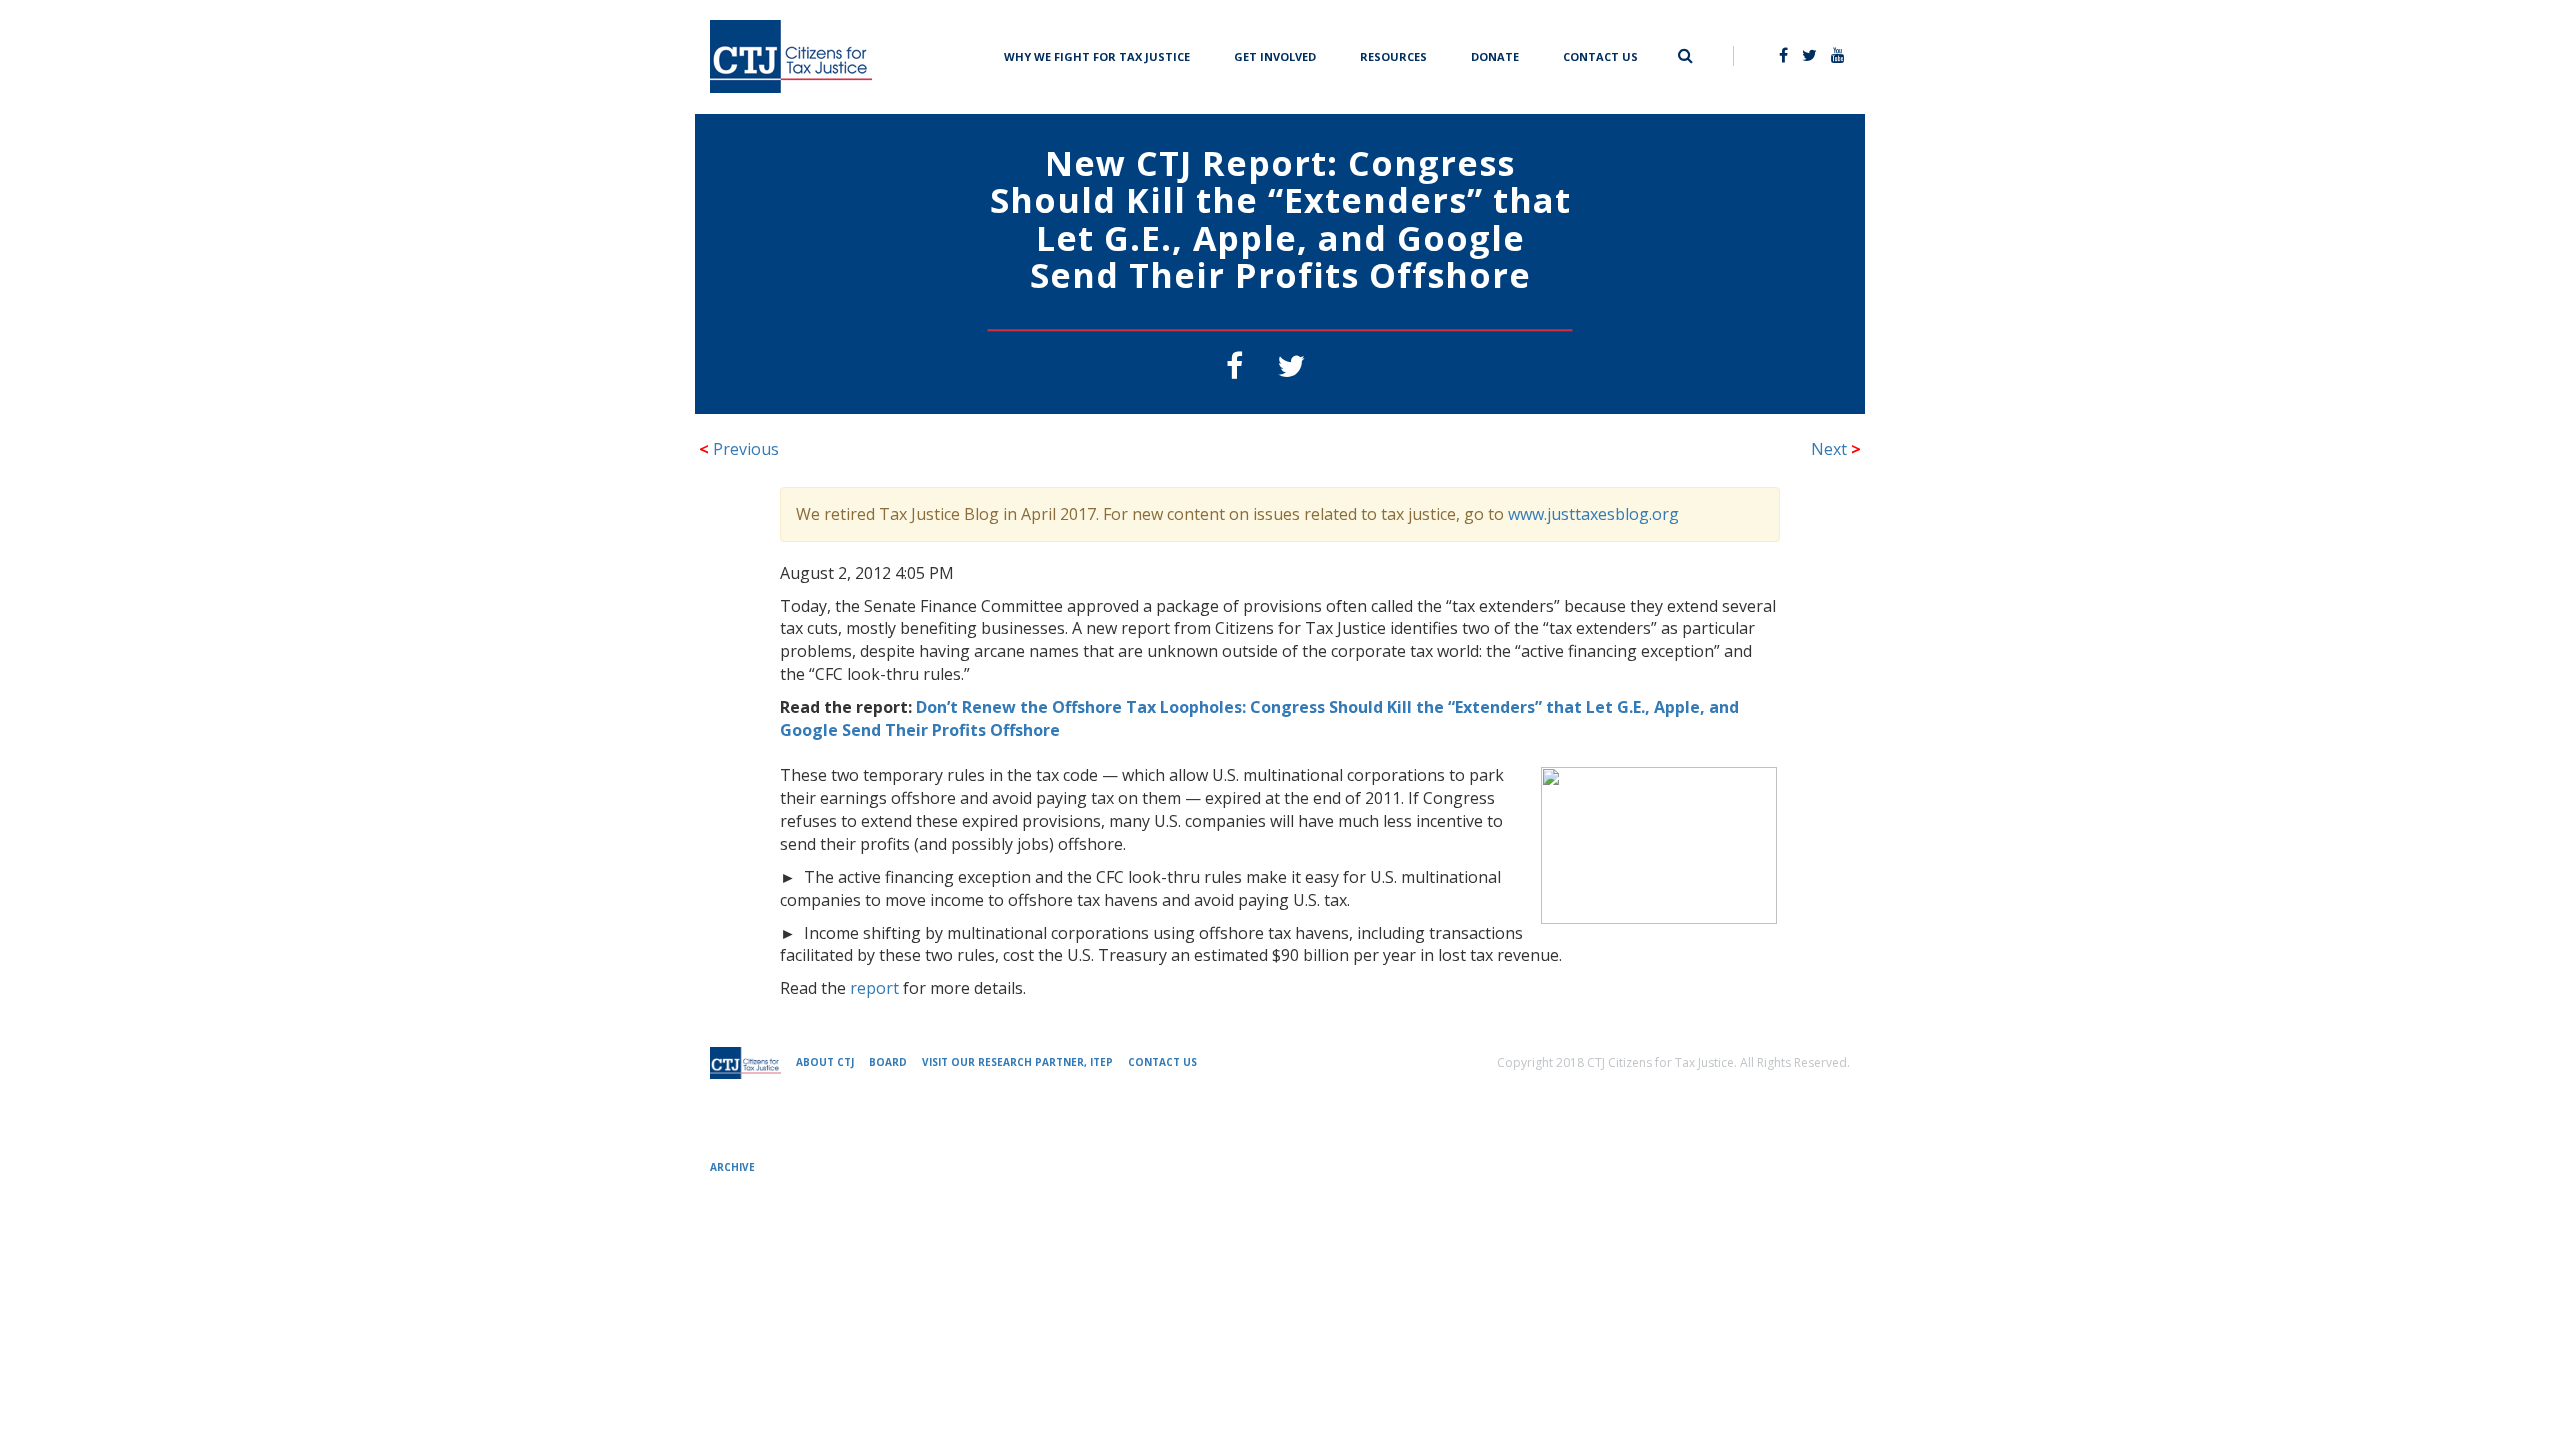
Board (888, 1062)
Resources (1393, 54)
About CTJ (825, 1062)
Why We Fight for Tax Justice (1097, 54)
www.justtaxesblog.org (1593, 514)
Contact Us (1600, 54)
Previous (739, 449)
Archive (732, 1167)
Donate (1495, 54)
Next (1836, 449)
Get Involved (1275, 54)
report (874, 988)
